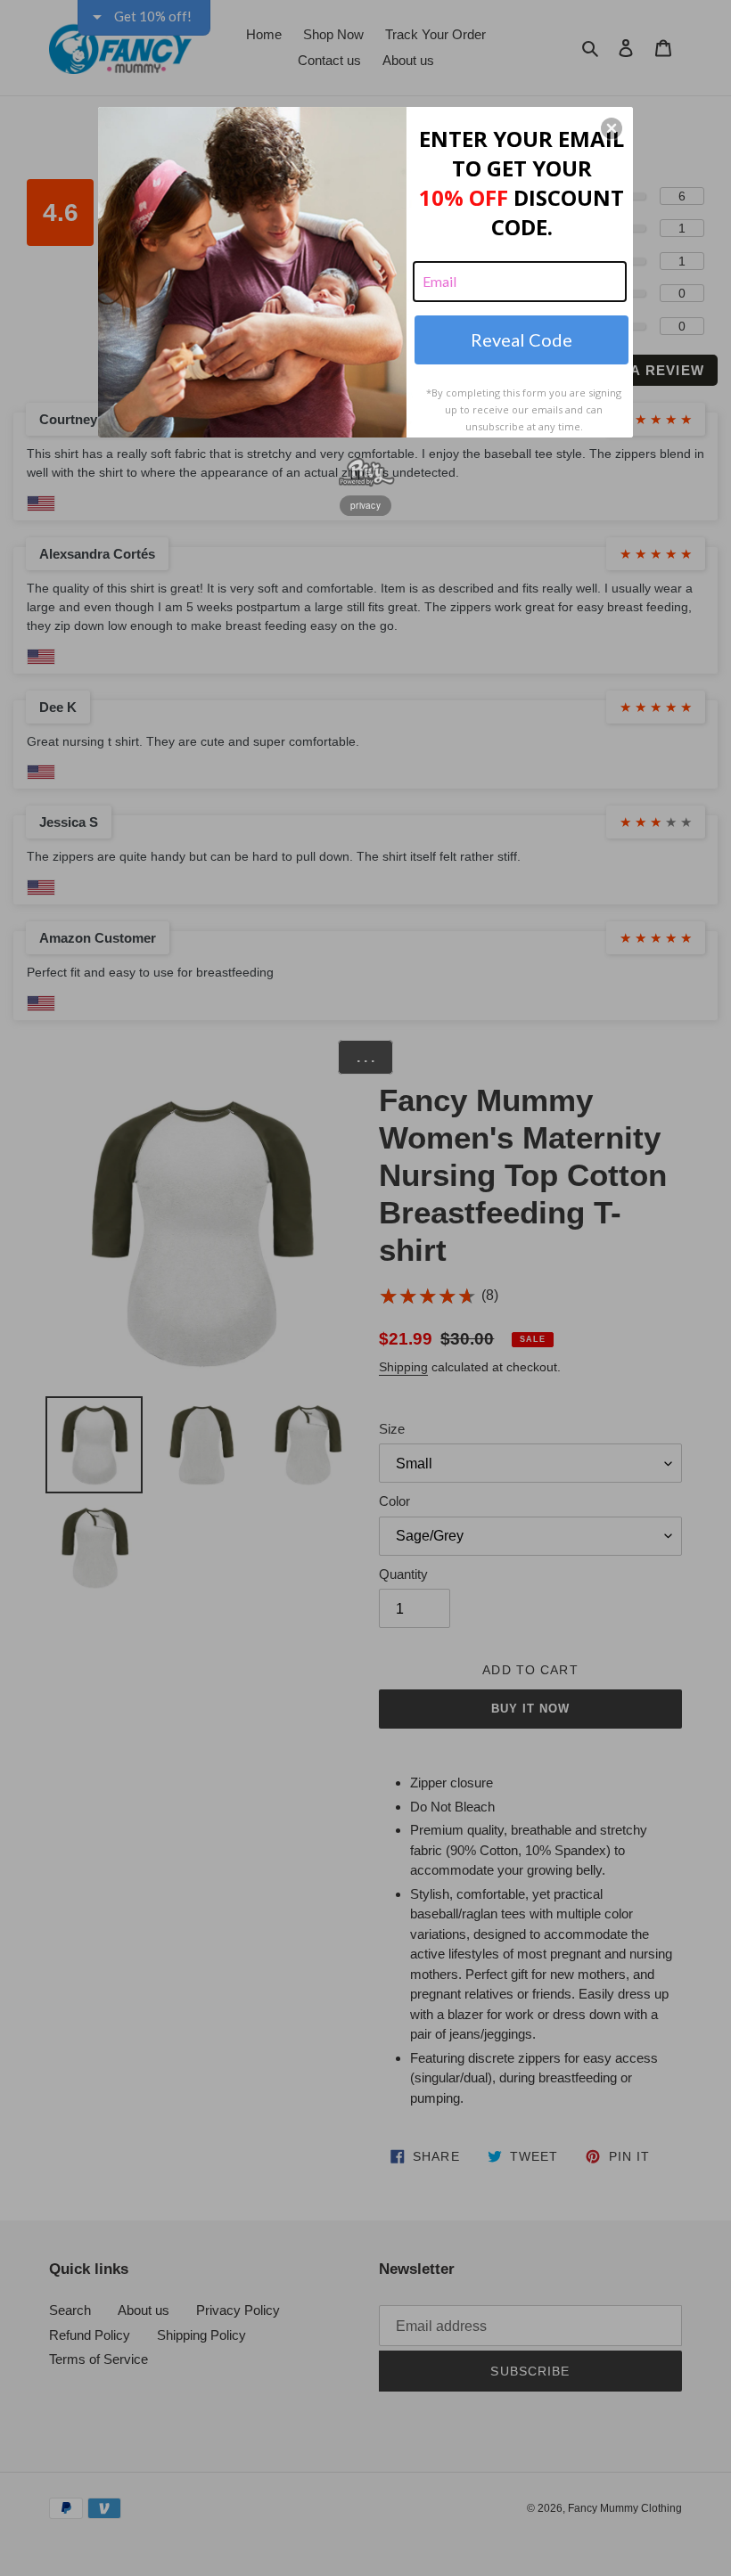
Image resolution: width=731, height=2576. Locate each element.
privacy (365, 505)
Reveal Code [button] (522, 339)
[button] (612, 128)
